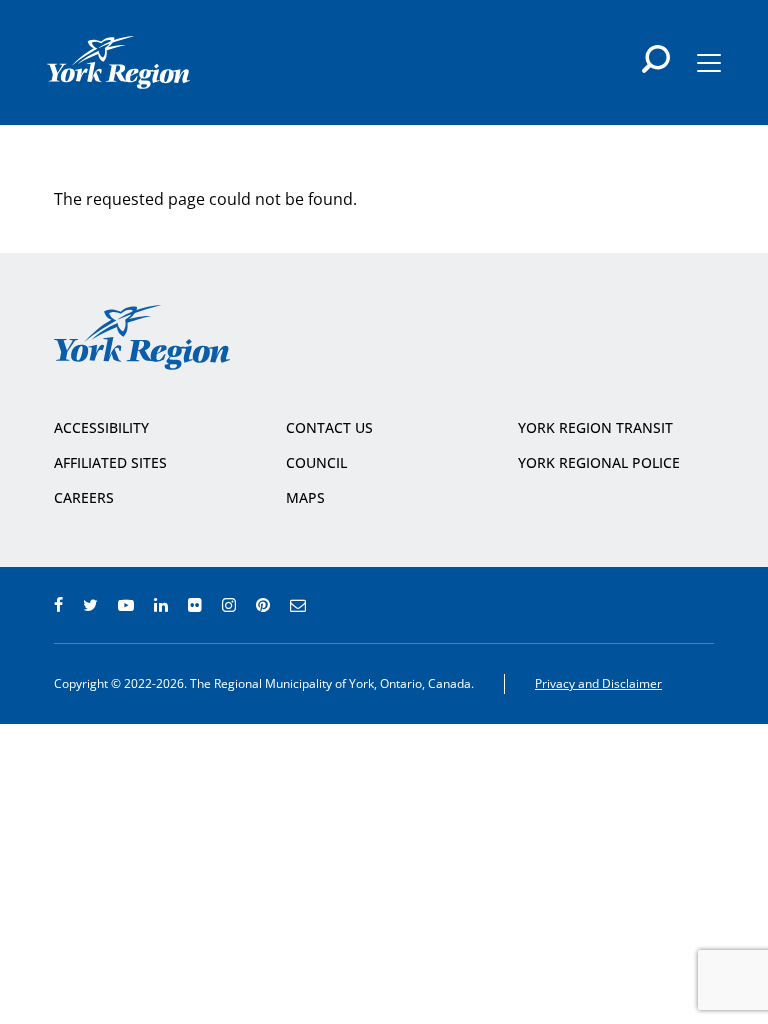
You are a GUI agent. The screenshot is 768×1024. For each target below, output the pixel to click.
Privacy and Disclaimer (598, 683)
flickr (195, 605)
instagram (229, 605)
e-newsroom (298, 605)
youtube (126, 605)
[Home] (118, 62)
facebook (58, 605)
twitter (90, 605)
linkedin (161, 605)
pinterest (263, 605)
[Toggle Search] (656, 59)
